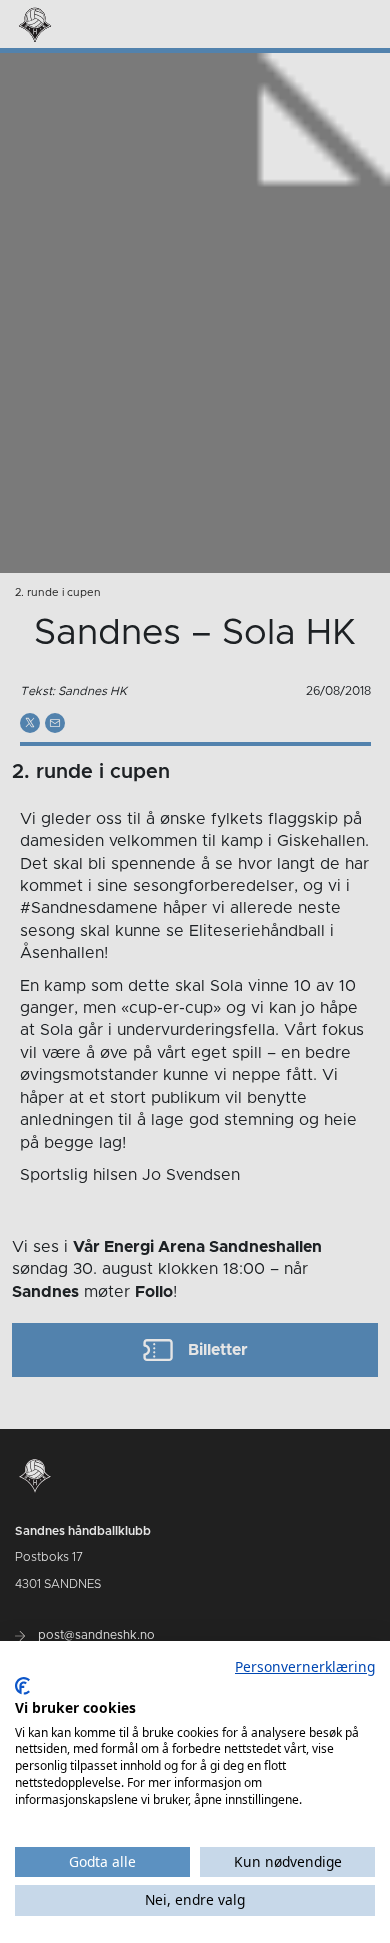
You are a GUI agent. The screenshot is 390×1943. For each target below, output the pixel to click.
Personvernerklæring (305, 1666)
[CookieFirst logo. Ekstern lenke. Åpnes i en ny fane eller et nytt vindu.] (22, 1686)
